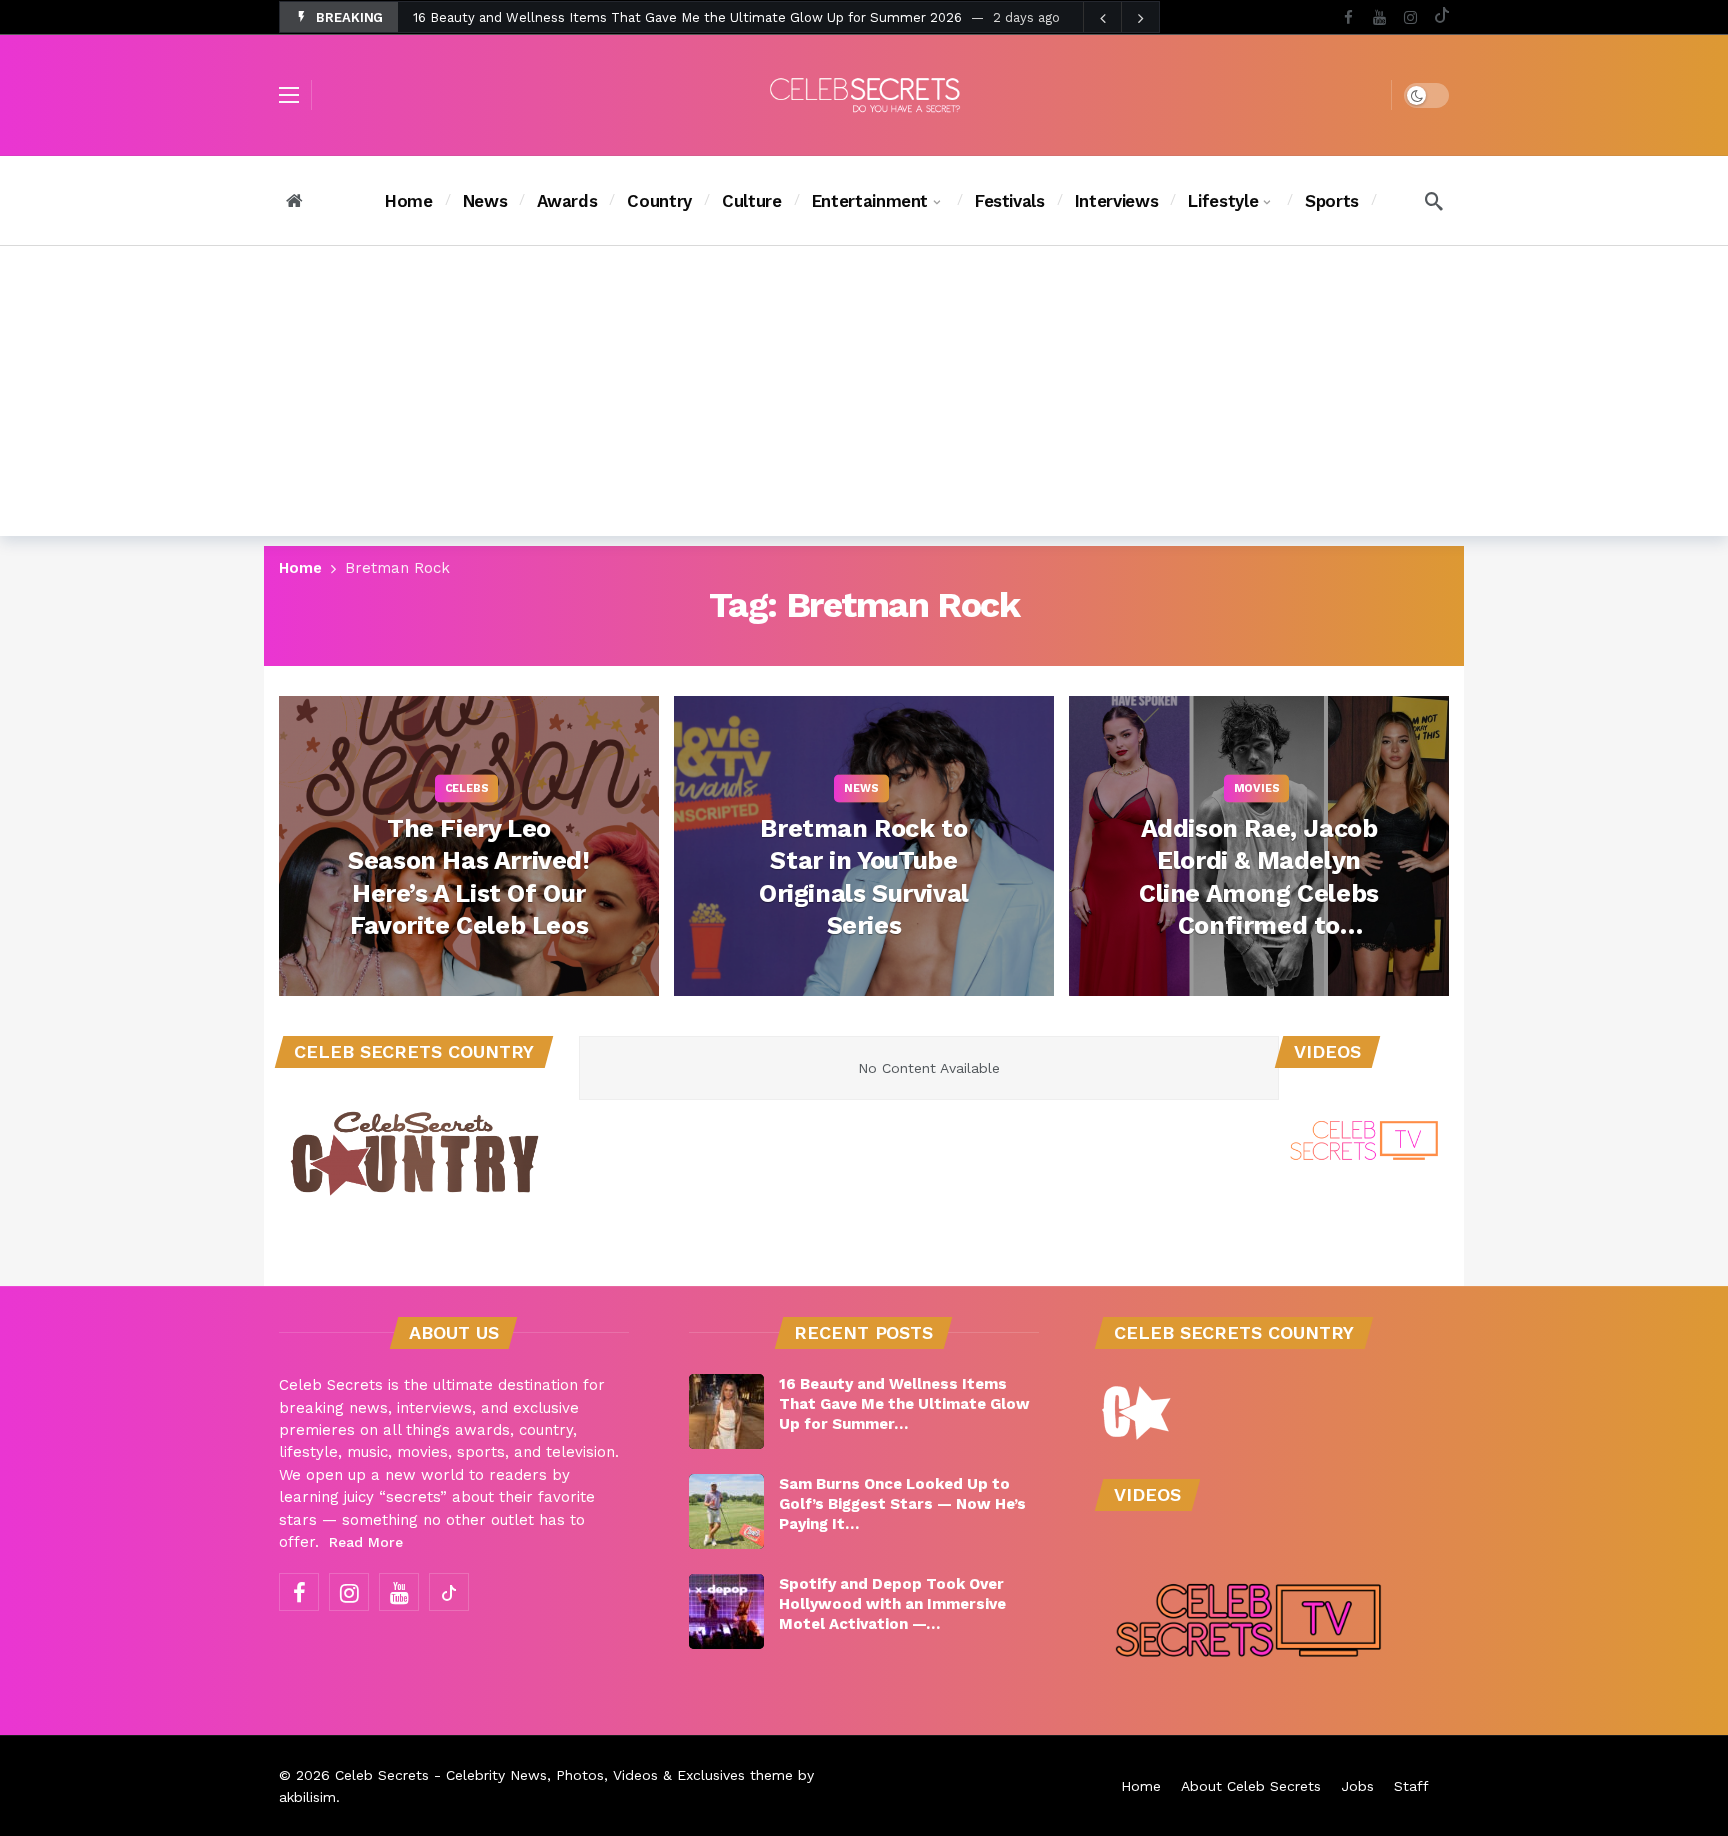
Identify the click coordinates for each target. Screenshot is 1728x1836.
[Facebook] (1348, 17)
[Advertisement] (864, 396)
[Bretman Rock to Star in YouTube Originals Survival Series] (864, 846)
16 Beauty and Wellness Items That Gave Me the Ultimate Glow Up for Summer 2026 (687, 17)
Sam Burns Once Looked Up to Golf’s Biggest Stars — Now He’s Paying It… (902, 1504)
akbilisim (307, 1797)
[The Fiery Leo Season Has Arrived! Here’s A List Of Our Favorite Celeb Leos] (469, 846)
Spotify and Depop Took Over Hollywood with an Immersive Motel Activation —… (892, 1604)
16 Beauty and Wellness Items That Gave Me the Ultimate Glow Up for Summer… (904, 1404)
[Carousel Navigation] (1121, 18)
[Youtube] (1379, 17)
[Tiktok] (1441, 17)
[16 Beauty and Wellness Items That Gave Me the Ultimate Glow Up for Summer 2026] (726, 1411)
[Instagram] (1410, 17)
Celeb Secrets (382, 1775)
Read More (366, 1542)
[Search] (1434, 201)
